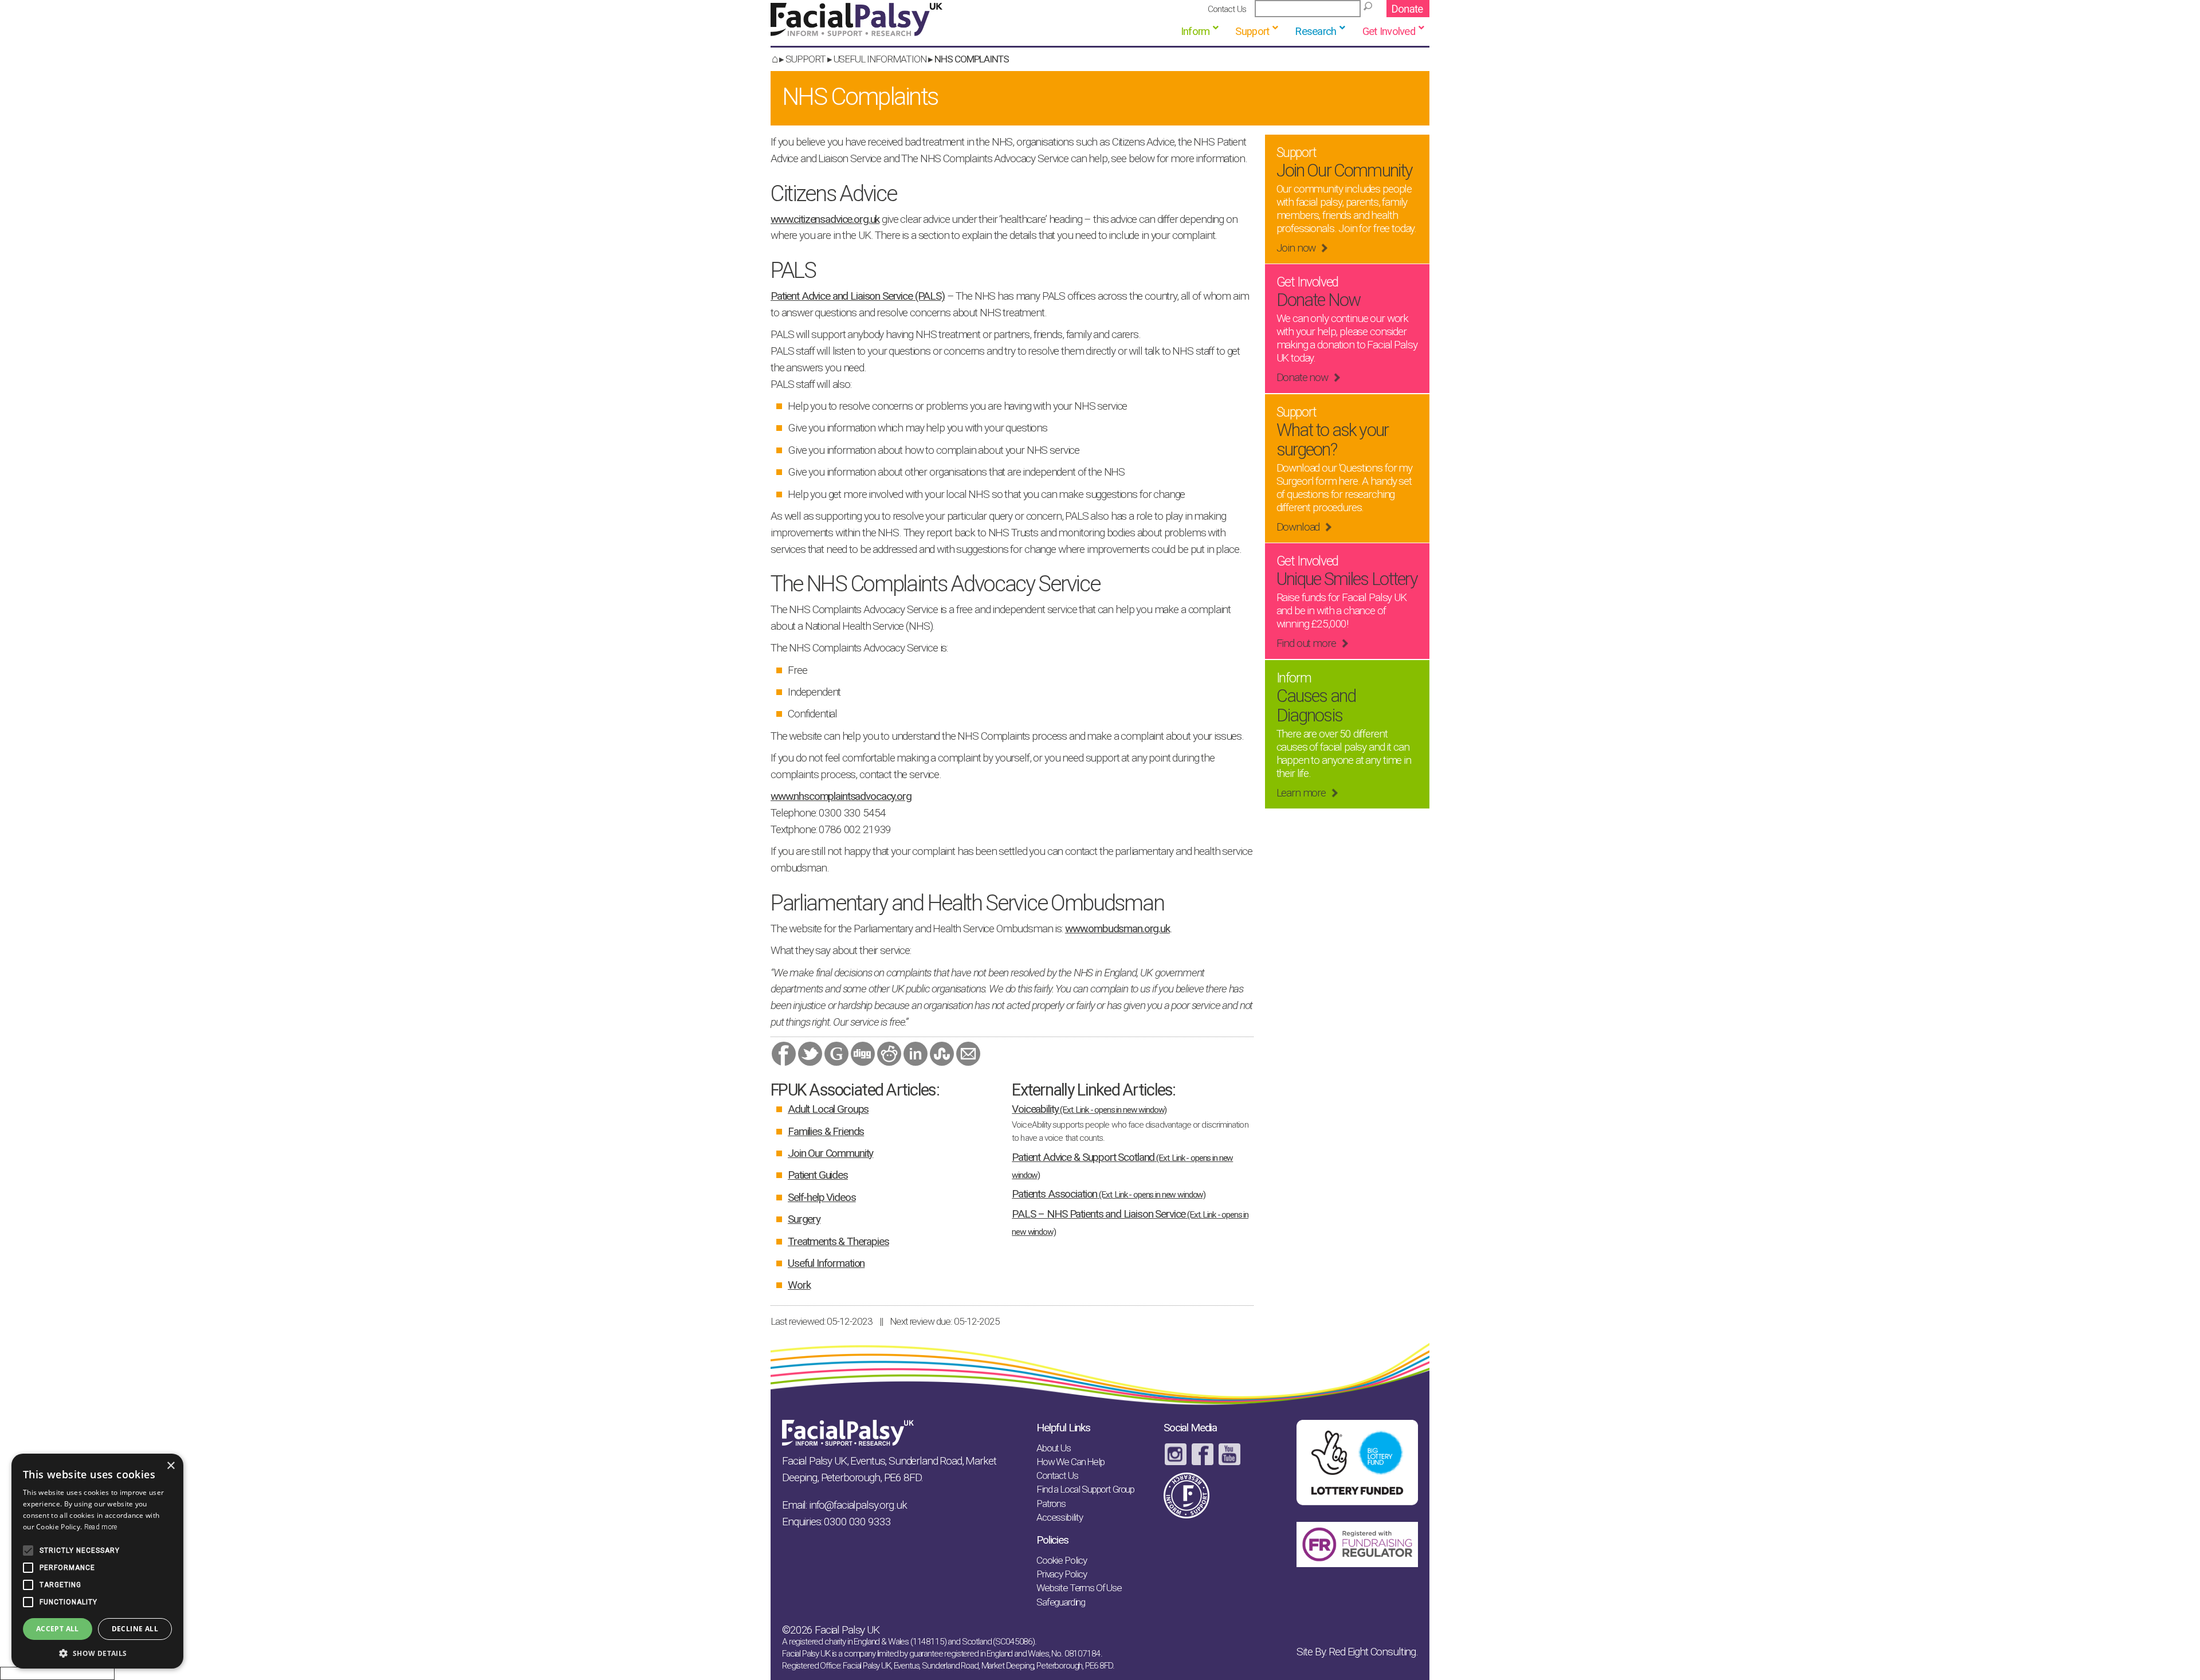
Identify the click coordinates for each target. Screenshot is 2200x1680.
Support (806, 59)
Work (799, 1285)
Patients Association (1109, 1194)
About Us (1054, 1448)
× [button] (170, 1466)
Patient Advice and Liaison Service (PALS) (858, 296)
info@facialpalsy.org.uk (858, 1505)
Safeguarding (1061, 1602)
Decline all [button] (135, 1629)
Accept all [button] (58, 1629)
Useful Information (880, 59)
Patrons (1051, 1504)
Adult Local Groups (828, 1109)
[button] (97, 1652)
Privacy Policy (1062, 1574)
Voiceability (1089, 1109)
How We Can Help (1070, 1462)
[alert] (97, 1561)
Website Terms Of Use (1079, 1588)
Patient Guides (818, 1175)
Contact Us (1227, 9)
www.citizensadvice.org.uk (825, 219)
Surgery (804, 1219)
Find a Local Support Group (1085, 1489)
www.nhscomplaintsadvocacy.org (841, 796)
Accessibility (1060, 1517)
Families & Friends (826, 1131)
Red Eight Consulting (1372, 1652)
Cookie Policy (1062, 1560)
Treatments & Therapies (838, 1241)
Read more (101, 1527)
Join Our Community (830, 1153)
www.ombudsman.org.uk (1117, 929)
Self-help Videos (822, 1197)
